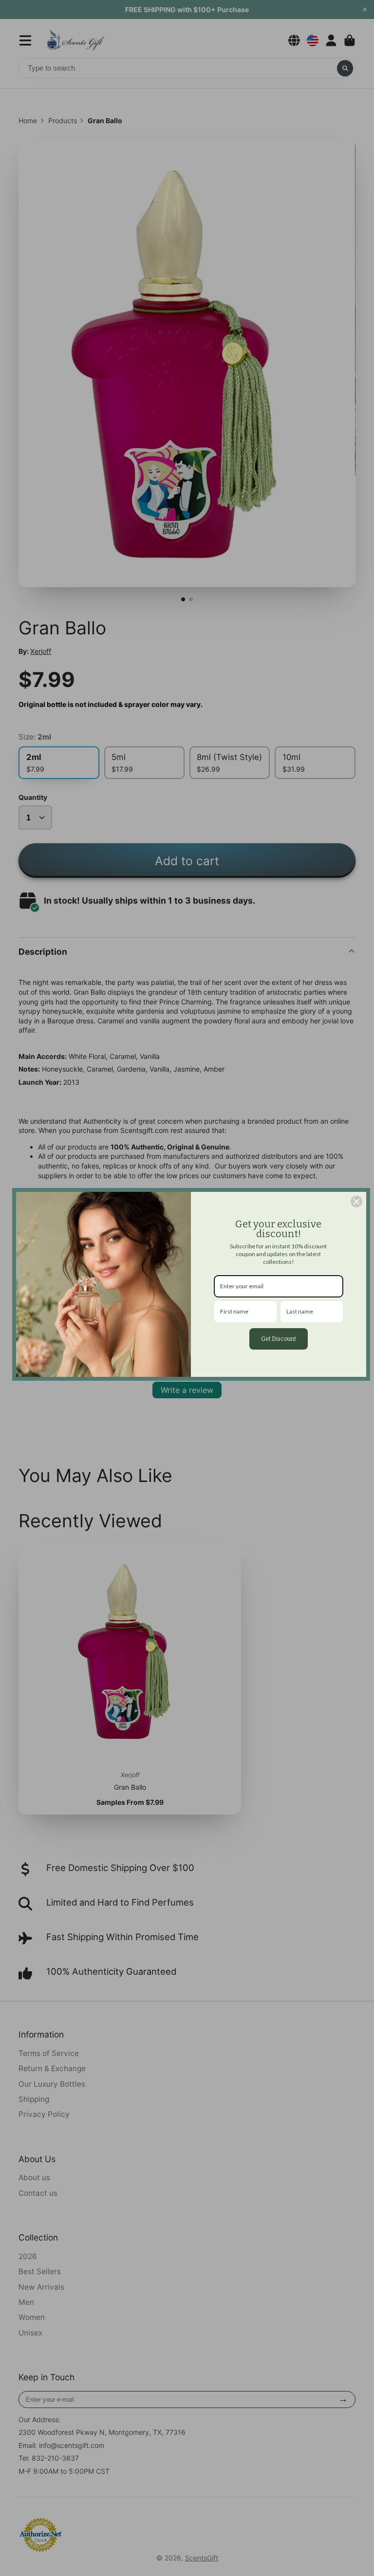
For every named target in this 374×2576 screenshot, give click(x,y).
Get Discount (279, 1339)
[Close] (356, 1202)
